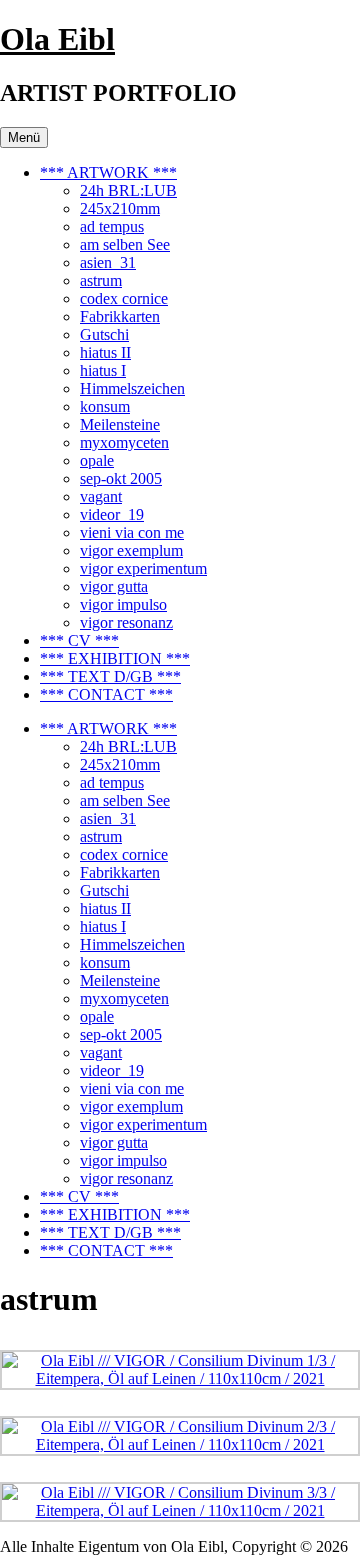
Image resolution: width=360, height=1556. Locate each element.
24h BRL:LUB (128, 190)
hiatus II (105, 352)
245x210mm (120, 208)
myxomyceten (124, 442)
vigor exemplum (131, 550)
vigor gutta (114, 586)
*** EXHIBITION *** (115, 658)
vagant (101, 496)
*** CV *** (79, 640)
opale (97, 460)
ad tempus (112, 226)
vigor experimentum (143, 568)
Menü (24, 137)
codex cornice (124, 298)
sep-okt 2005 (121, 478)
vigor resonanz (126, 622)
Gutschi (104, 334)
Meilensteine (120, 424)
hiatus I (103, 370)
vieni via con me (132, 532)
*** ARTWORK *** (108, 172)
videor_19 (112, 514)
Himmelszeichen (132, 388)
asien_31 (108, 262)
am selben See (125, 244)
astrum (101, 280)
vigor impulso (123, 604)
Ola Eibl (57, 39)
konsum (105, 406)
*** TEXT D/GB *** (110, 676)
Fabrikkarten (120, 316)
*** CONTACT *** (106, 694)
